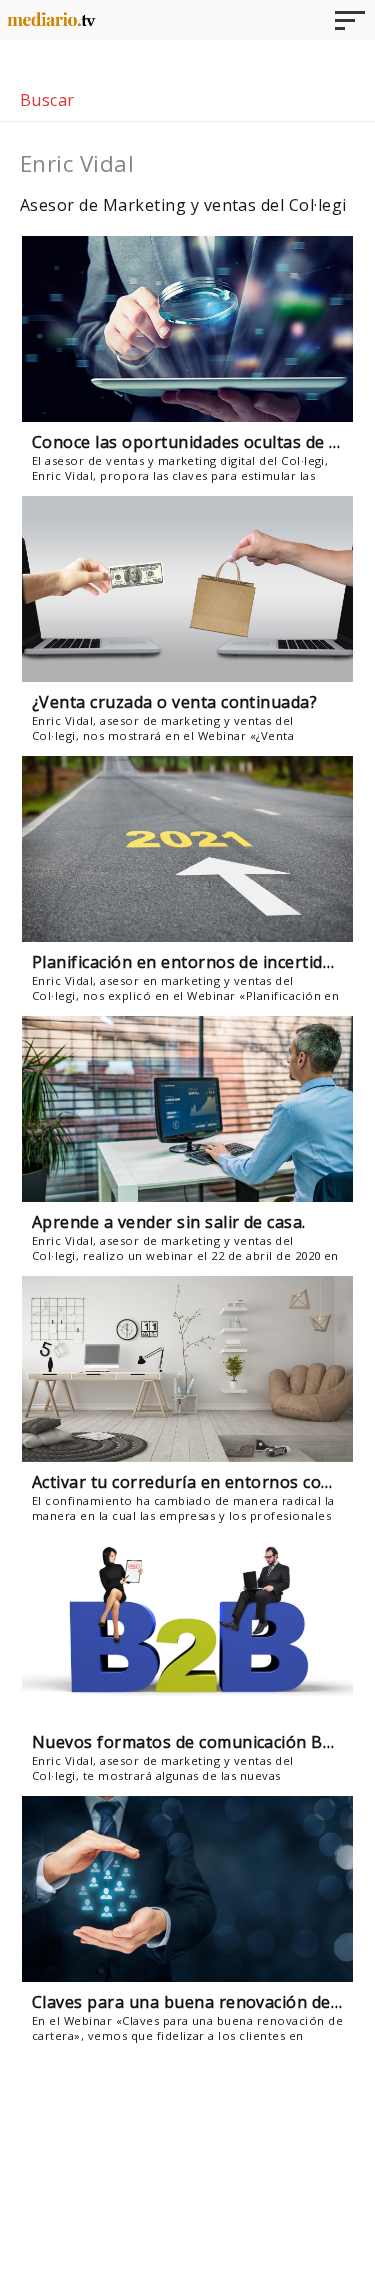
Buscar (47, 100)
